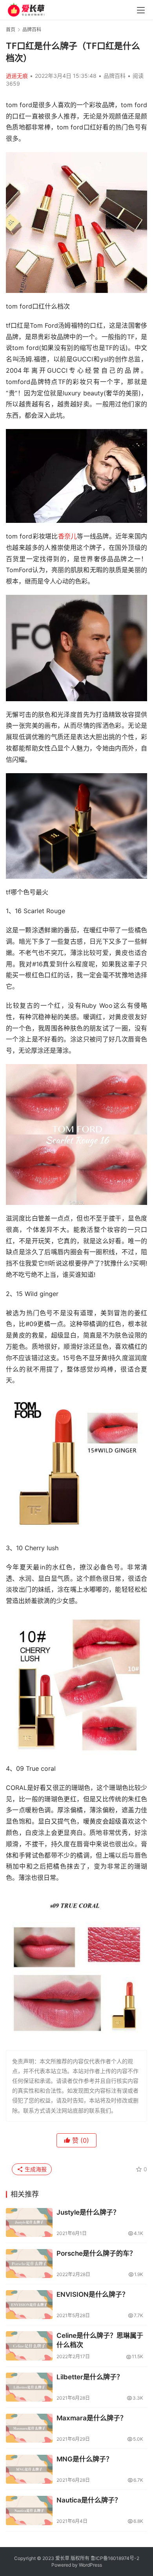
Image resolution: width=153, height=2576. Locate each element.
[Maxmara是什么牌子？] (29, 2428)
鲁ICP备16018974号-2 (115, 2558)
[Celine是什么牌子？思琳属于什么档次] (29, 2346)
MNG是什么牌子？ (85, 2459)
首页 (11, 30)
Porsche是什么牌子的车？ (96, 2253)
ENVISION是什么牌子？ (93, 2294)
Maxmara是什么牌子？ (92, 2418)
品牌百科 (115, 76)
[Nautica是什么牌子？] (29, 2510)
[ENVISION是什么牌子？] (29, 2305)
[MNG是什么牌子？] (29, 2469)
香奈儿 (68, 536)
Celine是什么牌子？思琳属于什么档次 (100, 2340)
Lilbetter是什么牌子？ (90, 2377)
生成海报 (35, 2169)
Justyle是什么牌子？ (88, 2212)
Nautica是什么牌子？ (89, 2500)
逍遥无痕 (17, 76)
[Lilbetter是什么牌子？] (29, 2387)
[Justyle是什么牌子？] (29, 2222)
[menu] (141, 10)
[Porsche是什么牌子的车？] (29, 2264)
